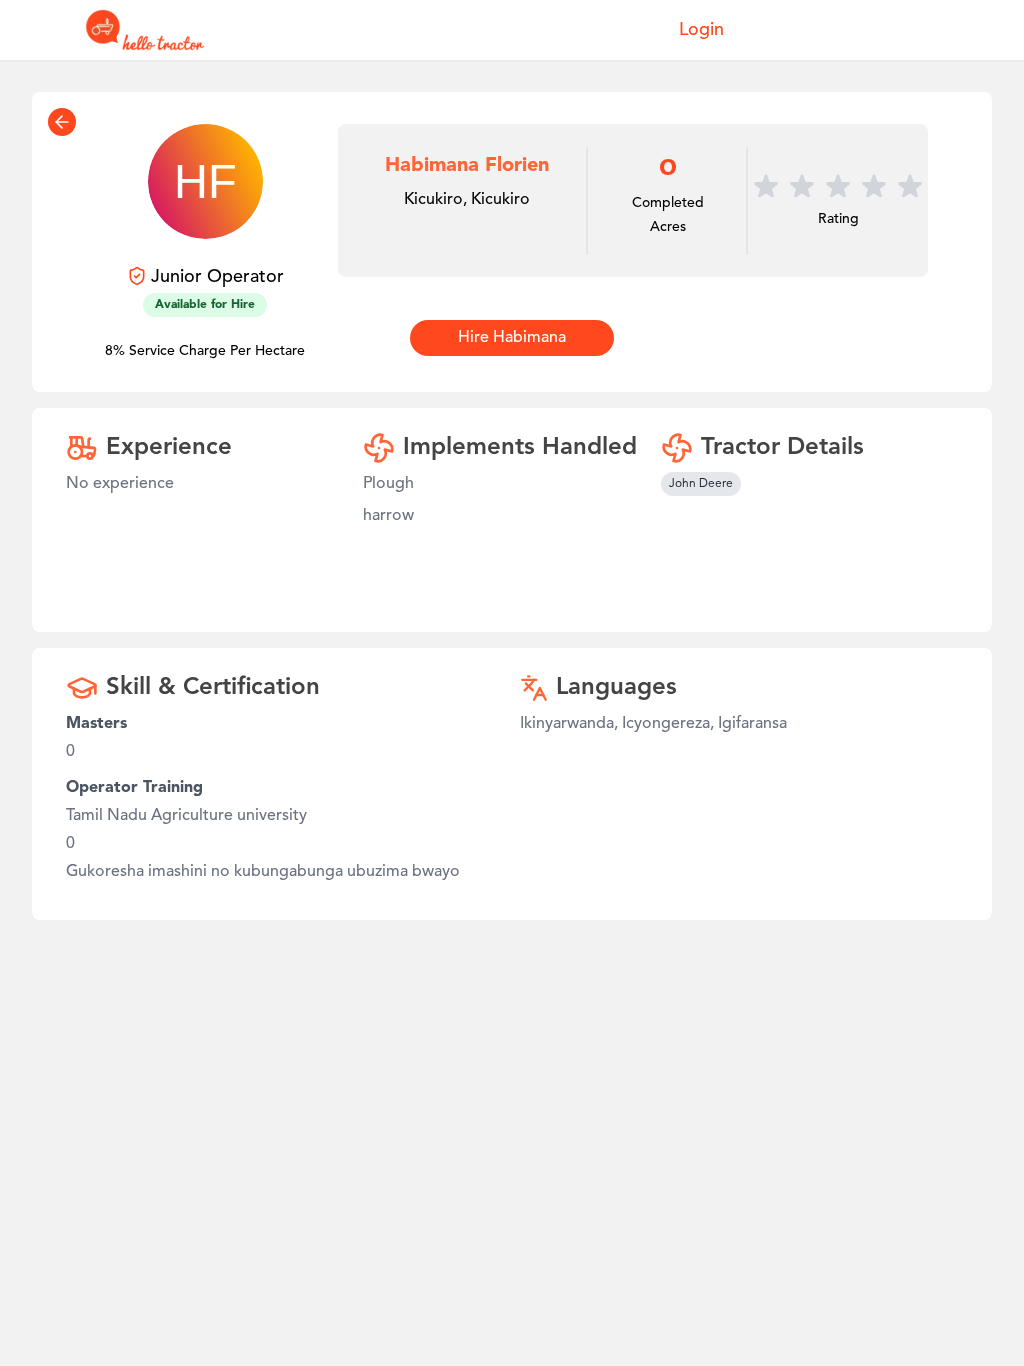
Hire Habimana (512, 338)
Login (701, 30)
